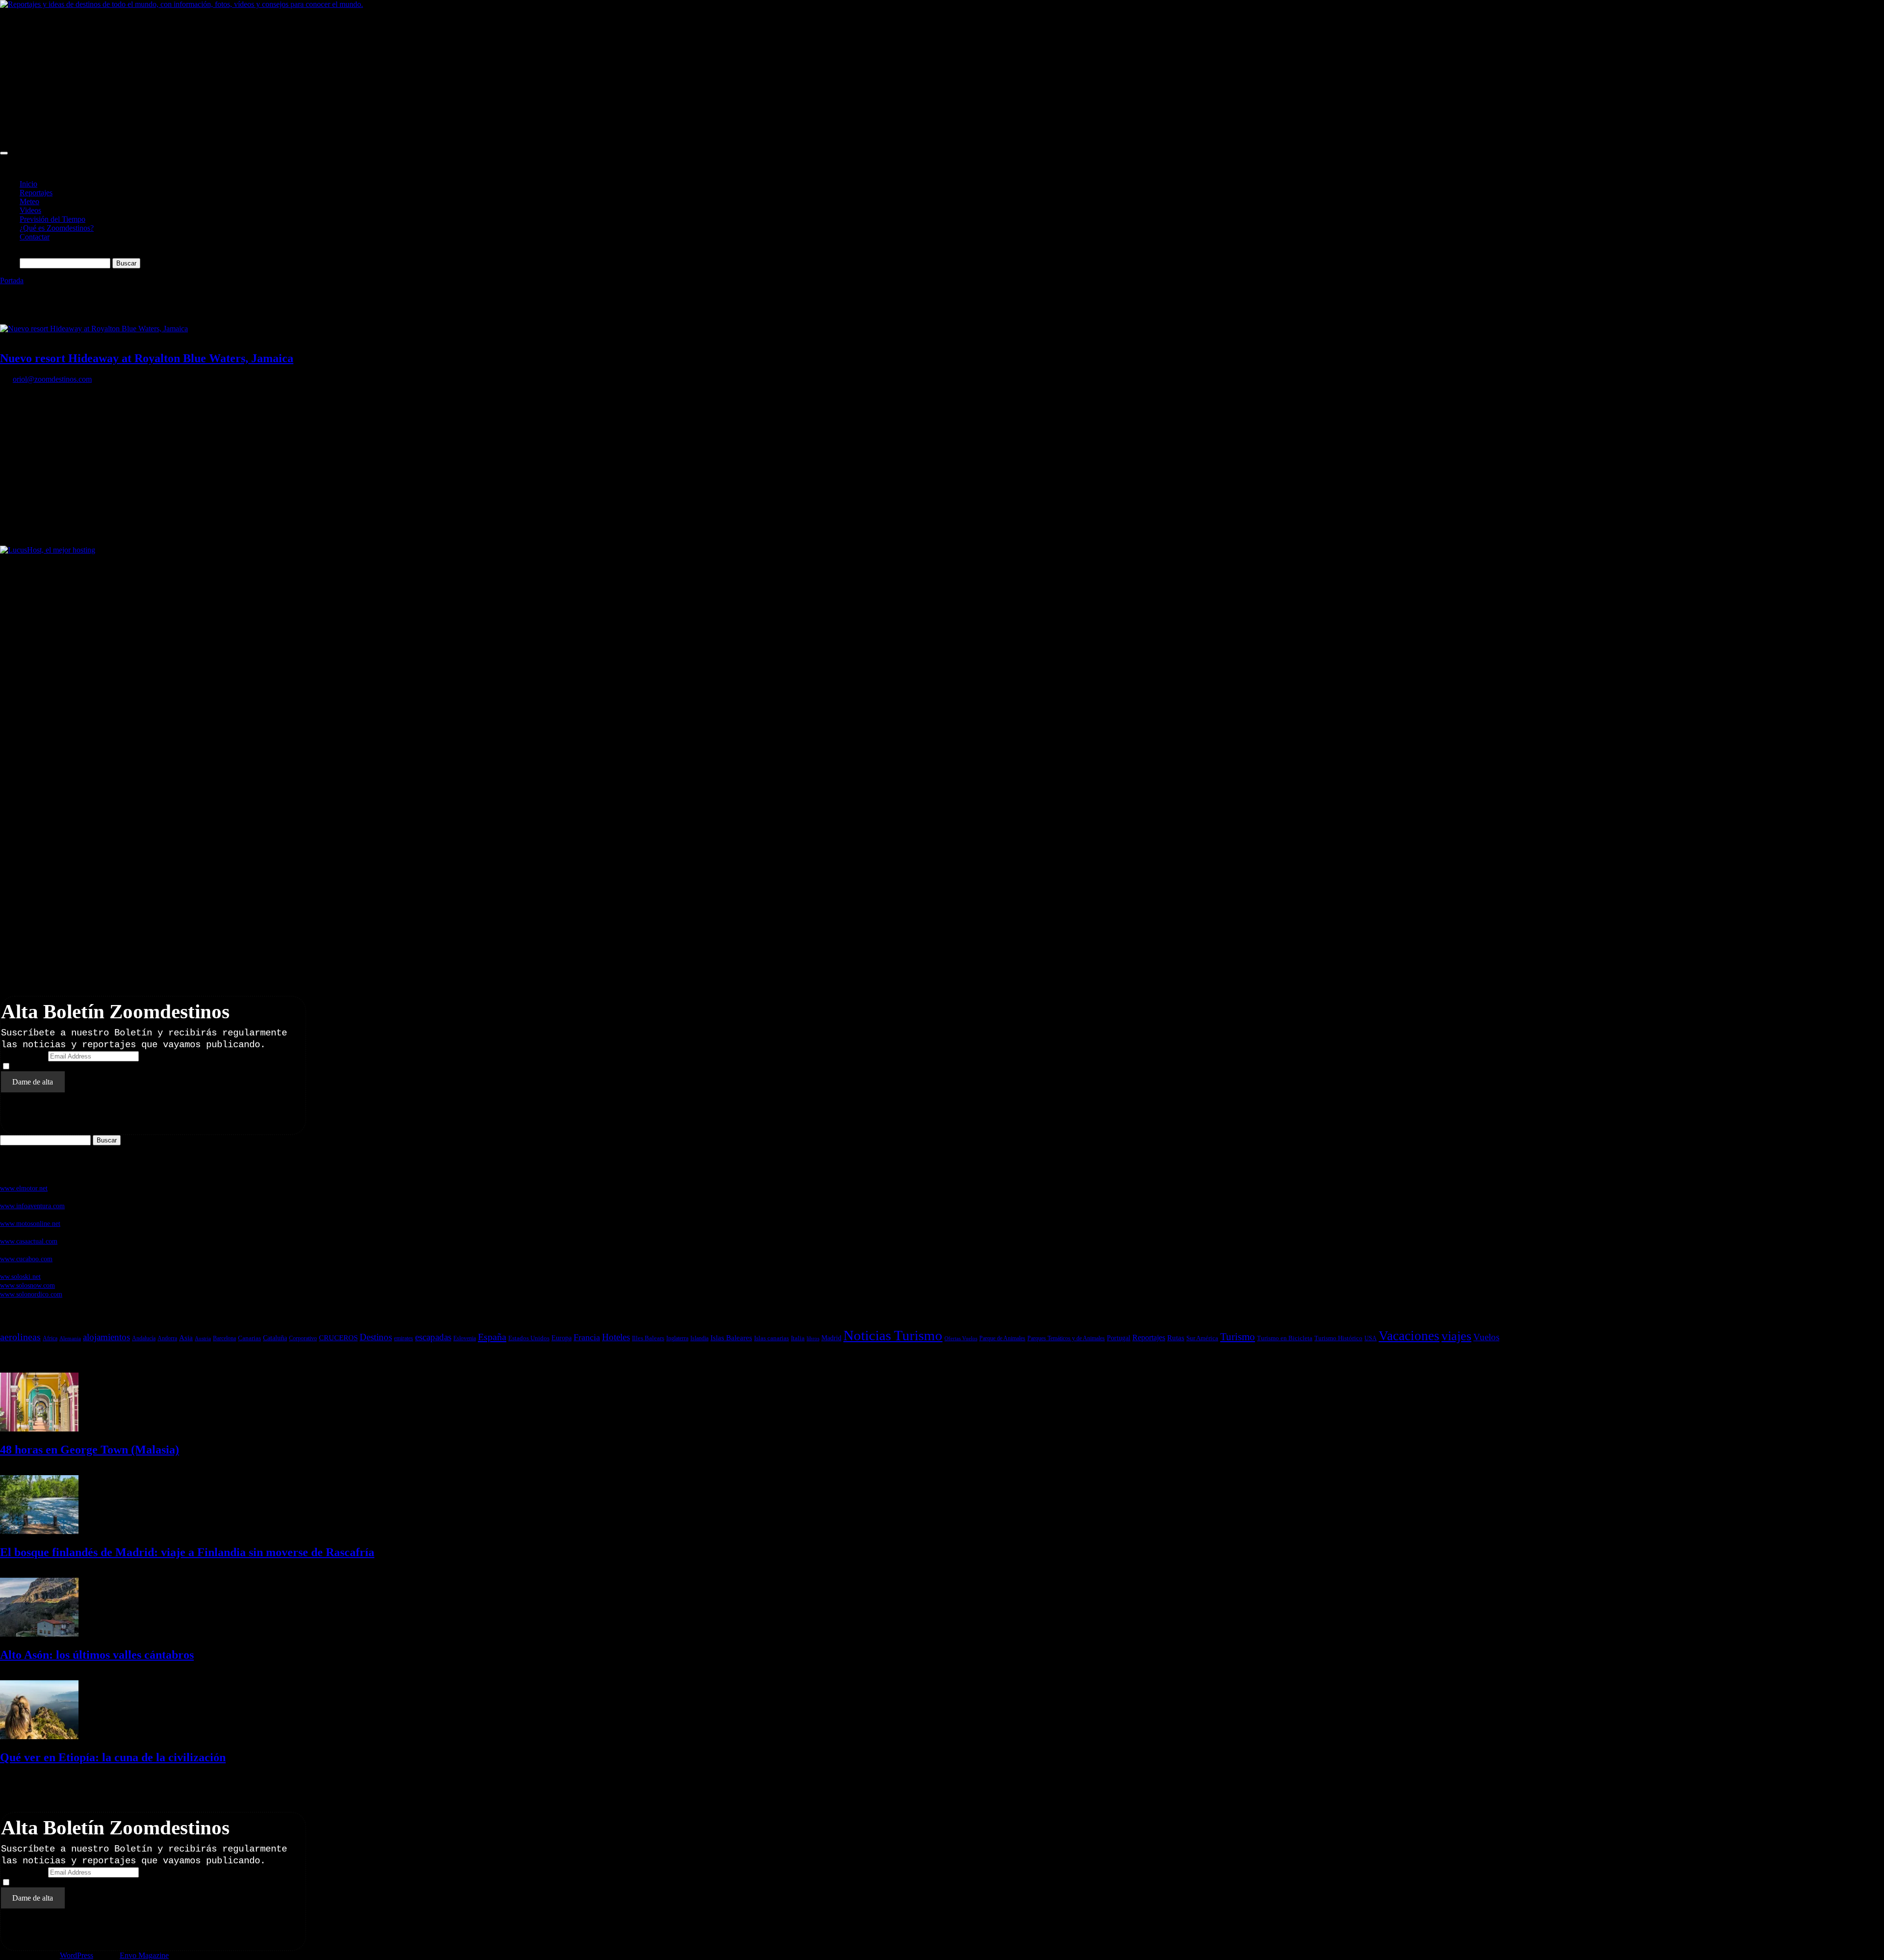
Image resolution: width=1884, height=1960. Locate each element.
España (492, 1337)
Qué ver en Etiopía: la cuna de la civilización (113, 1757)
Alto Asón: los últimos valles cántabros (97, 1655)
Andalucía (144, 1338)
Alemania (70, 1338)
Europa (562, 1338)
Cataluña (275, 1338)
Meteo (29, 201)
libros (813, 1338)
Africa (50, 1338)
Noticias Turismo (893, 1335)
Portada (12, 280)
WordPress (77, 1955)
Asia (186, 1338)
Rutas (1176, 1338)
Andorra (167, 1338)
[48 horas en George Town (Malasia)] (39, 1429)
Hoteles (616, 1337)
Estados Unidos (529, 1338)
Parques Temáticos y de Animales (1066, 1338)
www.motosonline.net (30, 1223)
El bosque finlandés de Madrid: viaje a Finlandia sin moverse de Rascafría (187, 1552)
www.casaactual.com (29, 1241)
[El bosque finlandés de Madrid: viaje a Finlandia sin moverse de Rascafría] (39, 1531)
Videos (30, 210)
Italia (798, 1338)
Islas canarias (772, 1338)
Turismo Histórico (1338, 1338)
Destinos (376, 1337)
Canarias (249, 1338)
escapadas (433, 1337)
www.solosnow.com (27, 1285)
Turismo (1238, 1337)
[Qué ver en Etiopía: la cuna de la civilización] (39, 1736)
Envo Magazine (144, 1955)
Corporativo (303, 1338)
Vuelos (1486, 1337)
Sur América (1202, 1338)
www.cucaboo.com (26, 1259)
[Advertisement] (294, 78)
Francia (587, 1337)
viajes (1456, 1336)
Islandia (699, 1338)
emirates (404, 1338)
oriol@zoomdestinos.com (52, 379)
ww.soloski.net (20, 1276)
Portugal (1119, 1338)
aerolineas (20, 1337)
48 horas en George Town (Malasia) (90, 1450)
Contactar (35, 237)
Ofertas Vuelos (961, 1338)
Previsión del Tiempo (52, 219)
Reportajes (36, 193)
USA (1371, 1338)
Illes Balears (648, 1338)
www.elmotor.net (24, 1188)
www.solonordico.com (31, 1294)
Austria (203, 1338)
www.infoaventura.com (32, 1206)
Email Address (24, 1056)
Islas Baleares (731, 1338)
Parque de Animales (1002, 1338)
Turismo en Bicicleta (1285, 1338)
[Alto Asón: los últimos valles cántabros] (39, 1634)
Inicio (28, 184)
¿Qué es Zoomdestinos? (57, 228)
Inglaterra (677, 1338)
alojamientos (106, 1337)
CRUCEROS (338, 1338)
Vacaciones (1409, 1336)
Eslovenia (465, 1338)
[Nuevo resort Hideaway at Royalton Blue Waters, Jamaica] (94, 329)
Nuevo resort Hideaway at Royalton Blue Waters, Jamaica (147, 358)
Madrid (831, 1338)
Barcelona (224, 1338)
